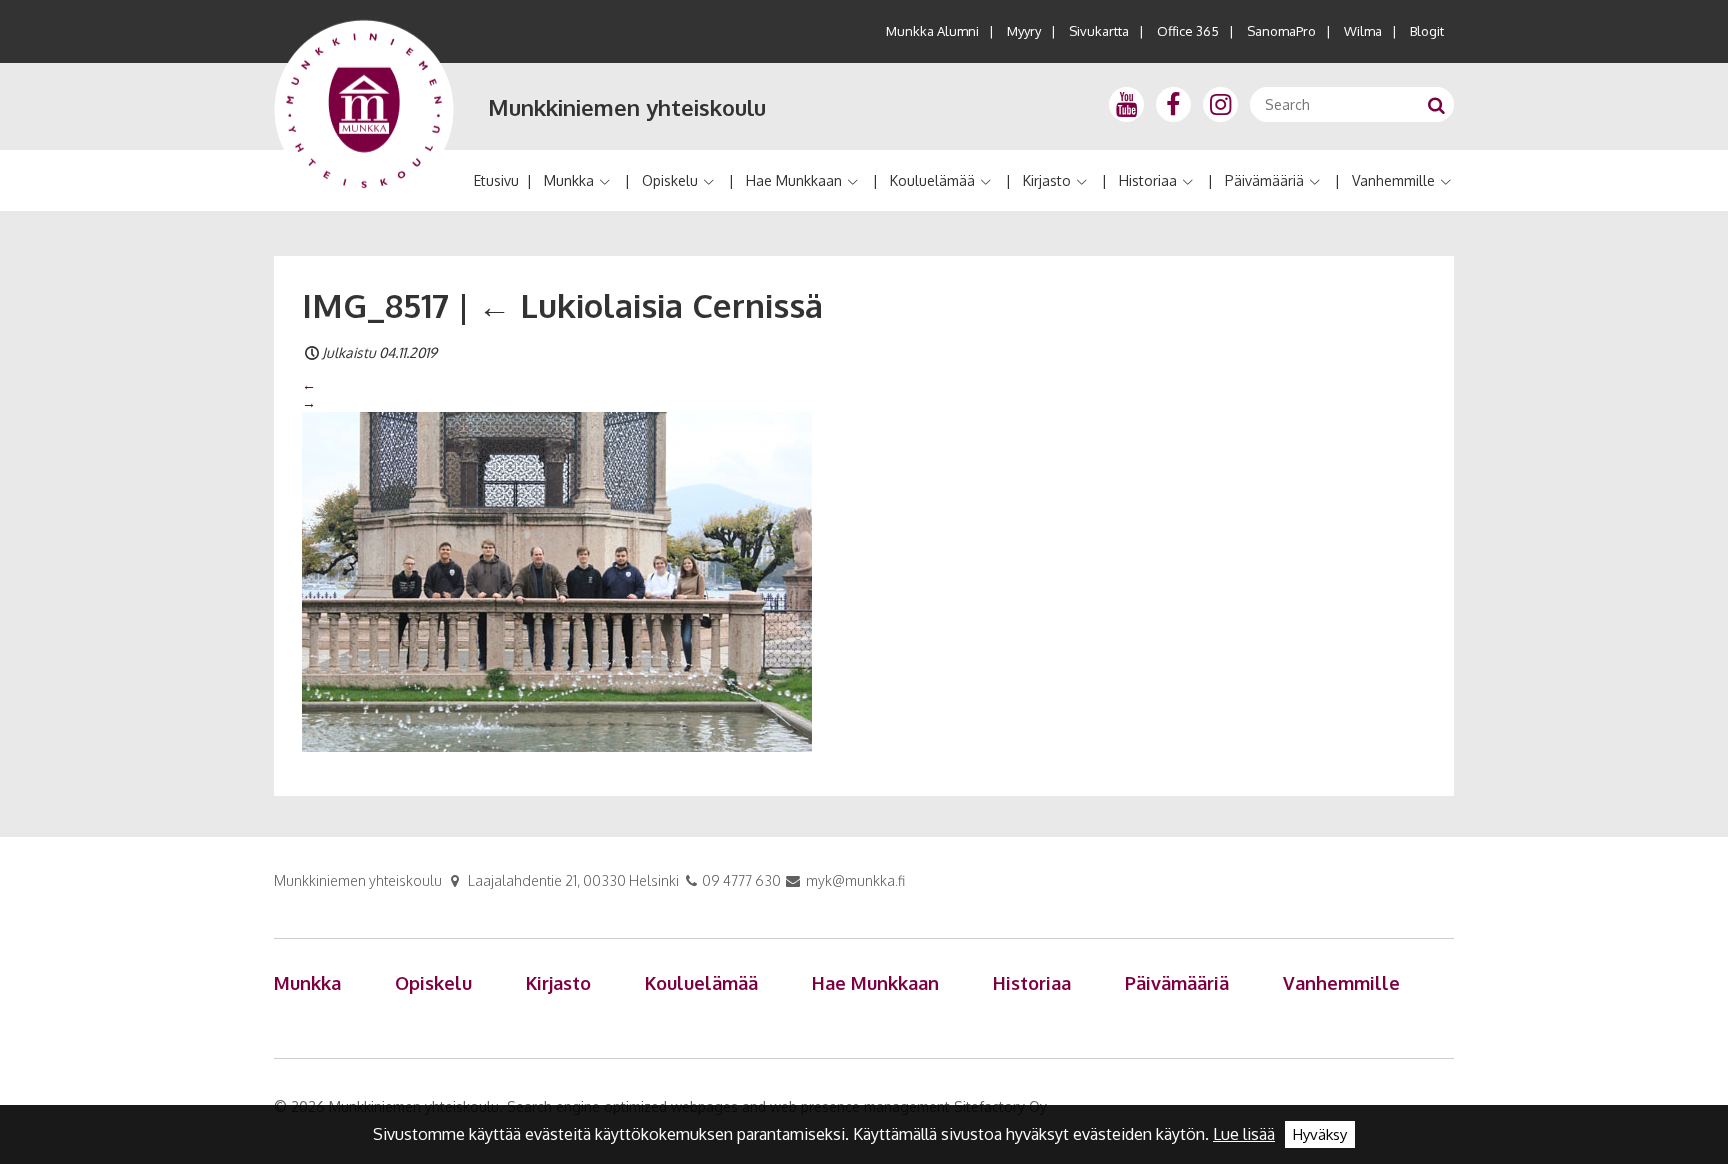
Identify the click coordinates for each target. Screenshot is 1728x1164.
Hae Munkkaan (794, 180)
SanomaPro (1281, 31)
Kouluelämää (932, 180)
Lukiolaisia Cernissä (650, 305)
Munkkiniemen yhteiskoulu (627, 107)
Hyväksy (1320, 1134)
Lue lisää (1244, 1134)
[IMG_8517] (557, 581)
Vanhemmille (1393, 180)
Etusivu (496, 180)
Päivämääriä (1264, 180)
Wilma (1363, 31)
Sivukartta (1099, 31)
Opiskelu (670, 180)
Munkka (569, 180)
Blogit (1427, 31)
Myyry (1024, 31)
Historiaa (1148, 180)
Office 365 (1188, 31)
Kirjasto (1047, 180)
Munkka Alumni (932, 31)
